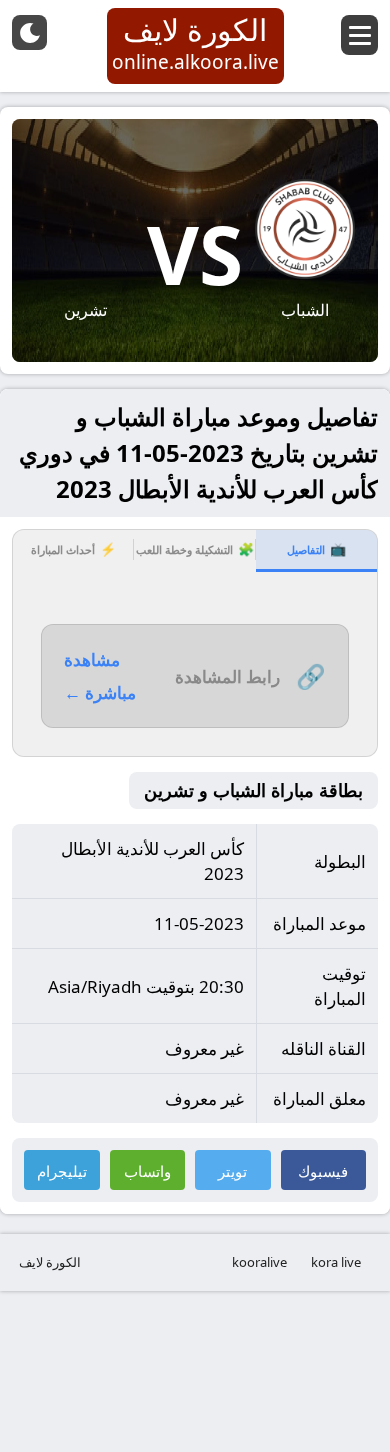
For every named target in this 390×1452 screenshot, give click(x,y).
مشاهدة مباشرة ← (100, 676)
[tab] (316, 551)
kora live (336, 1262)
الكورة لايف (50, 1262)
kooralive (259, 1262)
